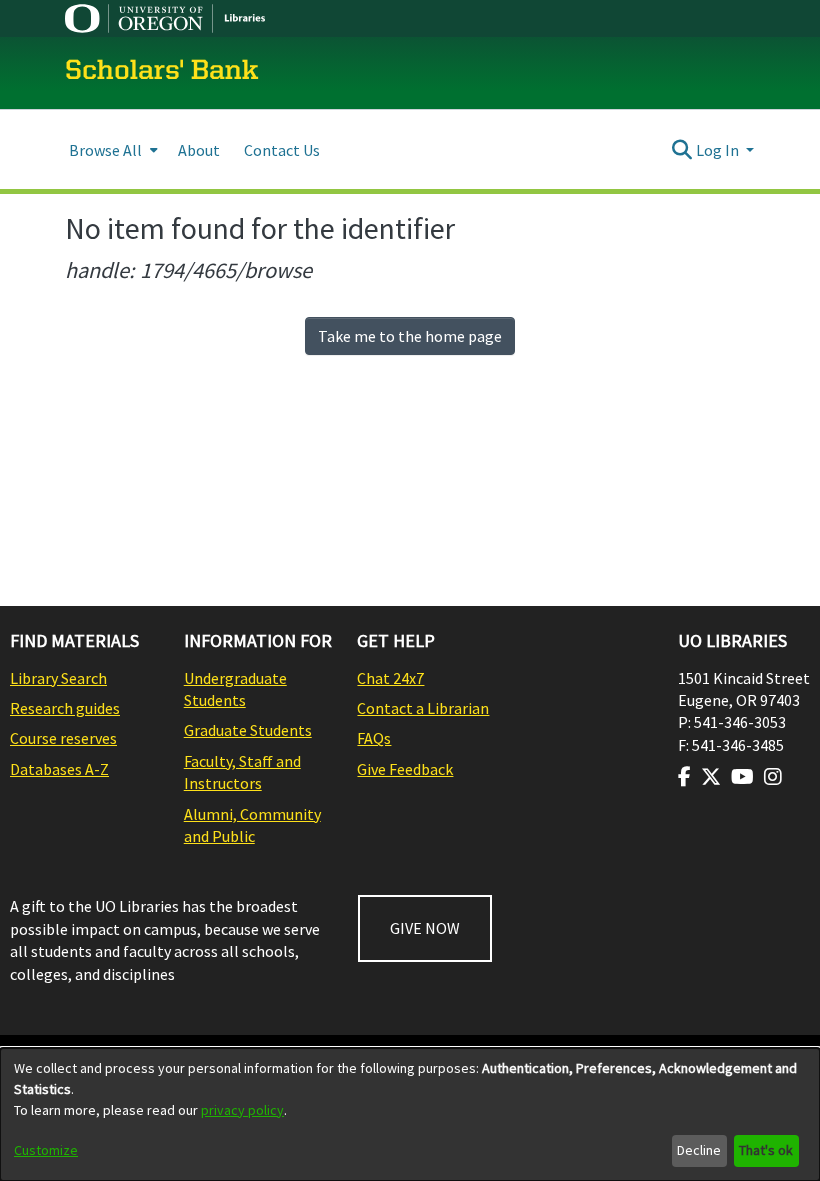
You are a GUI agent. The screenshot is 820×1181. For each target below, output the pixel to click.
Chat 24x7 (390, 678)
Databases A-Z (59, 769)
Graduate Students (248, 730)
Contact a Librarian (423, 708)
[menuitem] (111, 149)
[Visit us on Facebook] (684, 777)
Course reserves (63, 738)
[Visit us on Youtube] (742, 777)
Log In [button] (719, 150)
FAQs (374, 738)
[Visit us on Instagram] (773, 777)
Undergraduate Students (235, 689)
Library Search (58, 678)
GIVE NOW (425, 928)
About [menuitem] (199, 150)
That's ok (766, 1150)
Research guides (65, 708)
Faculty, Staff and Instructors (242, 772)
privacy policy (242, 1110)
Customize (46, 1150)
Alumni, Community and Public (252, 825)
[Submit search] (682, 150)
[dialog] (410, 1114)
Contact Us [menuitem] (282, 150)
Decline (699, 1150)
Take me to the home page (410, 336)
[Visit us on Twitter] (711, 777)
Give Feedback (405, 769)
